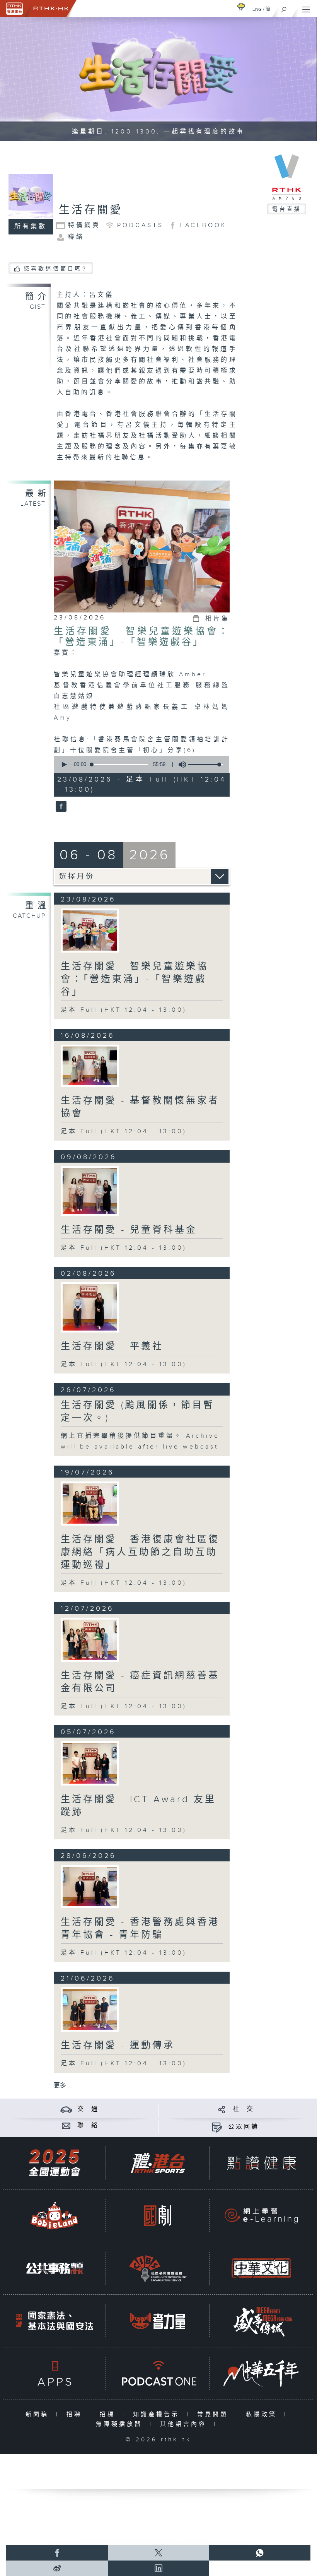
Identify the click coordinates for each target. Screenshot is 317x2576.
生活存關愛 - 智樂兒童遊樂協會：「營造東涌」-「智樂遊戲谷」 (142, 637)
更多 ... (63, 2086)
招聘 (76, 2414)
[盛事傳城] (261, 2321)
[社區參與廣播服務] (158, 2268)
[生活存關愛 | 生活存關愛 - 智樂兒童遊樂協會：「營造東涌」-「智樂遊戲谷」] (90, 931)
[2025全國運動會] (55, 2163)
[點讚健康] (261, 2163)
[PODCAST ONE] (158, 2373)
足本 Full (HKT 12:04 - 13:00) (124, 1010)
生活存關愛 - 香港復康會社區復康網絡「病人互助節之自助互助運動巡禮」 (140, 1552)
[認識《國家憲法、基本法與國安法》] (55, 2321)
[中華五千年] (261, 2373)
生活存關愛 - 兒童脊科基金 (129, 1230)
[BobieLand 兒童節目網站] (55, 2216)
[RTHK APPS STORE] (55, 2373)
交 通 (88, 2109)
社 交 (244, 2109)
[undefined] (241, 6)
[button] (64, 765)
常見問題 (214, 2414)
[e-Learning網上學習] (261, 2216)
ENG (257, 9)
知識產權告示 (158, 2414)
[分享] (222, 2109)
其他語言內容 (185, 2424)
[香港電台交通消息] (66, 2109)
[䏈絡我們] (66, 2125)
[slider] (205, 765)
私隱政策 (263, 2414)
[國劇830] (158, 2216)
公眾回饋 (244, 2127)
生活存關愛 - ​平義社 (112, 1346)
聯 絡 (88, 2125)
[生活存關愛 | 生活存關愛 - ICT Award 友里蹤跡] (90, 1763)
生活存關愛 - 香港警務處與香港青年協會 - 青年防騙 (140, 1929)
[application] (140, 765)
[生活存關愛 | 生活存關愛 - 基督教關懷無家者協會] (90, 1066)
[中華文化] (261, 2268)
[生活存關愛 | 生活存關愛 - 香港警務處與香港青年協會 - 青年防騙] (90, 1887)
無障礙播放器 (121, 2424)
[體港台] (158, 2163)
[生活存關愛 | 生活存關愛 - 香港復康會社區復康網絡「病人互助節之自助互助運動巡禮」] (90, 1504)
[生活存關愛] (60, 807)
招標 (109, 2414)
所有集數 (31, 227)
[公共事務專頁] (55, 2268)
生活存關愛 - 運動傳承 (118, 2046)
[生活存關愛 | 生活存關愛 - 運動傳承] (90, 2009)
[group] (180, 765)
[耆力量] (158, 2321)
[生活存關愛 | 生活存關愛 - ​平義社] (90, 1307)
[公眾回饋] (217, 2127)
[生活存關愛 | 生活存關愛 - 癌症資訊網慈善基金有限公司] (90, 1640)
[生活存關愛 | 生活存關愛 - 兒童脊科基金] (90, 1191)
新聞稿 (39, 2414)
